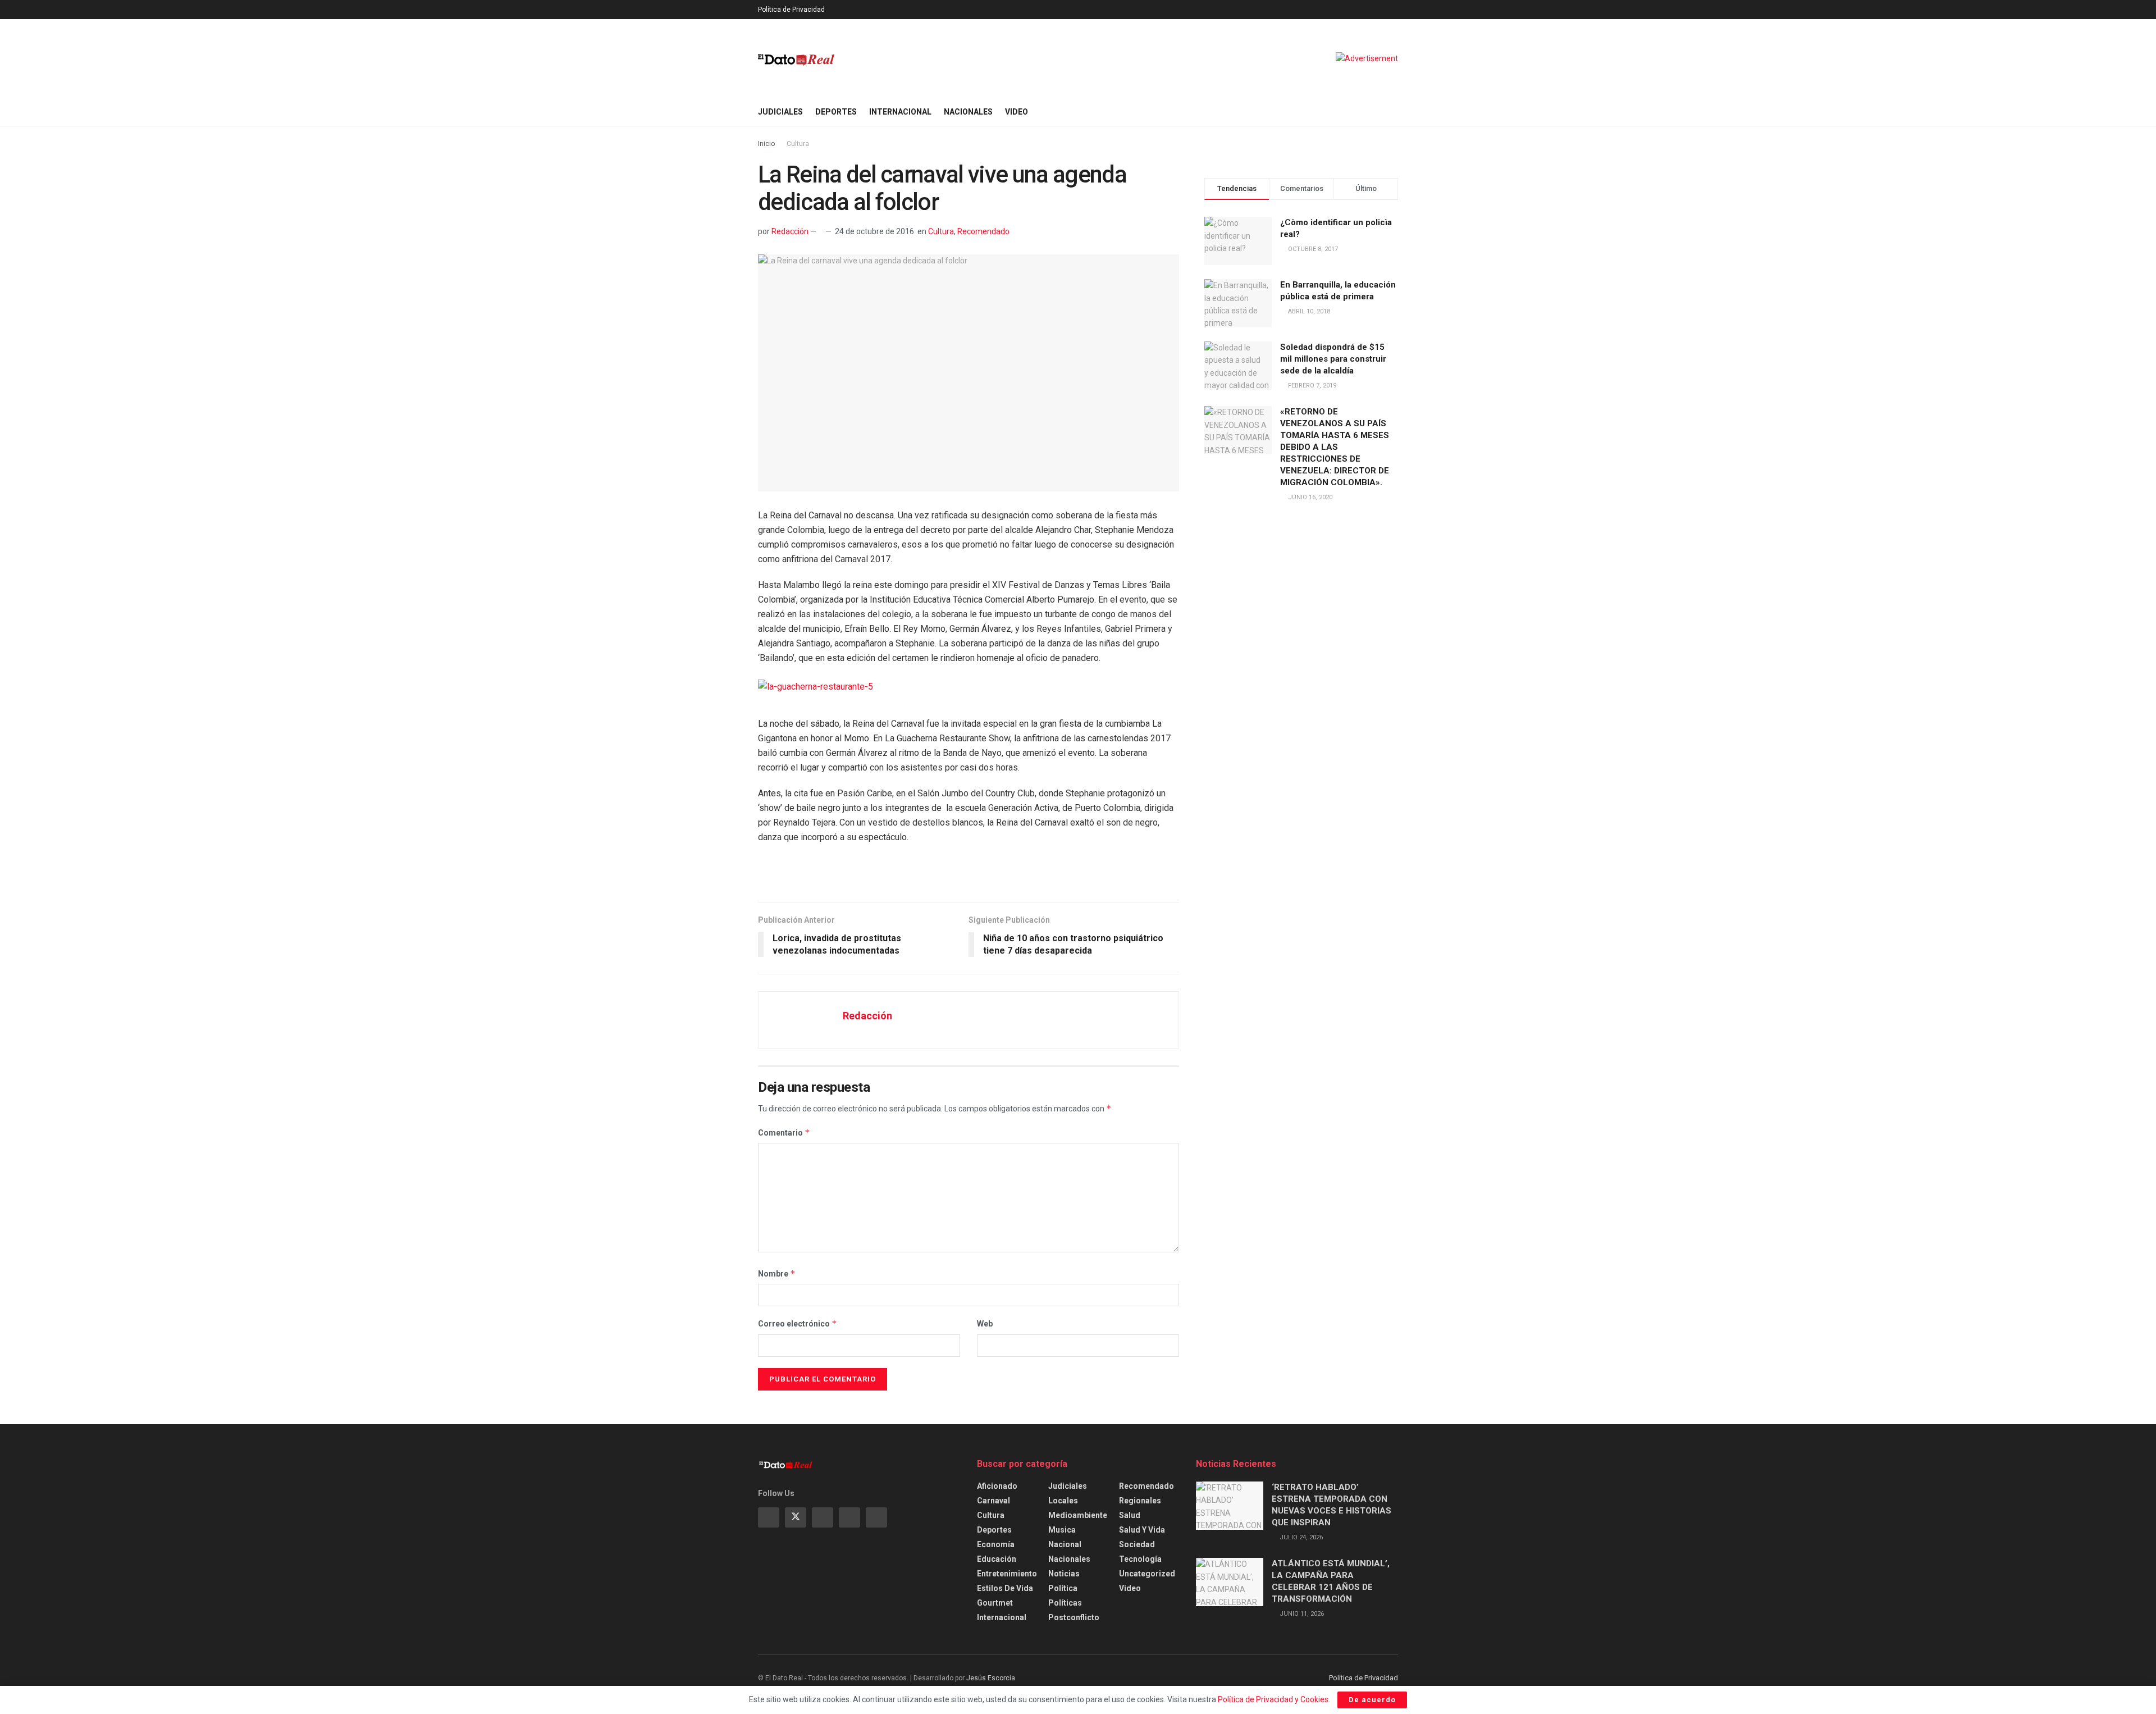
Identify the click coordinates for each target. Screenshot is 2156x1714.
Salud (1130, 1515)
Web (985, 1324)
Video (1017, 112)
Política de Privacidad (791, 10)
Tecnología (1140, 1559)
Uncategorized (1147, 1574)
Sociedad (1137, 1544)
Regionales (1140, 1501)
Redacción (790, 231)
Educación (997, 1559)
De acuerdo (1372, 1700)
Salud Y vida (1142, 1530)
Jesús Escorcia (991, 1678)
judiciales (1068, 1486)
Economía (996, 1544)
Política (1063, 1588)
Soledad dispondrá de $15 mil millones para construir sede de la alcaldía (1333, 359)
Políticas (1065, 1603)
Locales (1063, 1501)
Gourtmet (995, 1603)
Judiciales (780, 112)
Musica (1062, 1530)
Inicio (766, 144)
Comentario (784, 1132)
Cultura (798, 144)
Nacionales (968, 112)
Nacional (1065, 1544)
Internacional (900, 112)
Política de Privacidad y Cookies (1273, 1699)
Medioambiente (1078, 1515)
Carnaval (994, 1501)
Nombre (777, 1273)
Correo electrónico (798, 1323)
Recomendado (983, 231)
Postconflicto (1074, 1617)
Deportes (836, 112)
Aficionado (997, 1486)
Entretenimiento (1007, 1574)
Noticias (1064, 1574)
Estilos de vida (1005, 1588)
